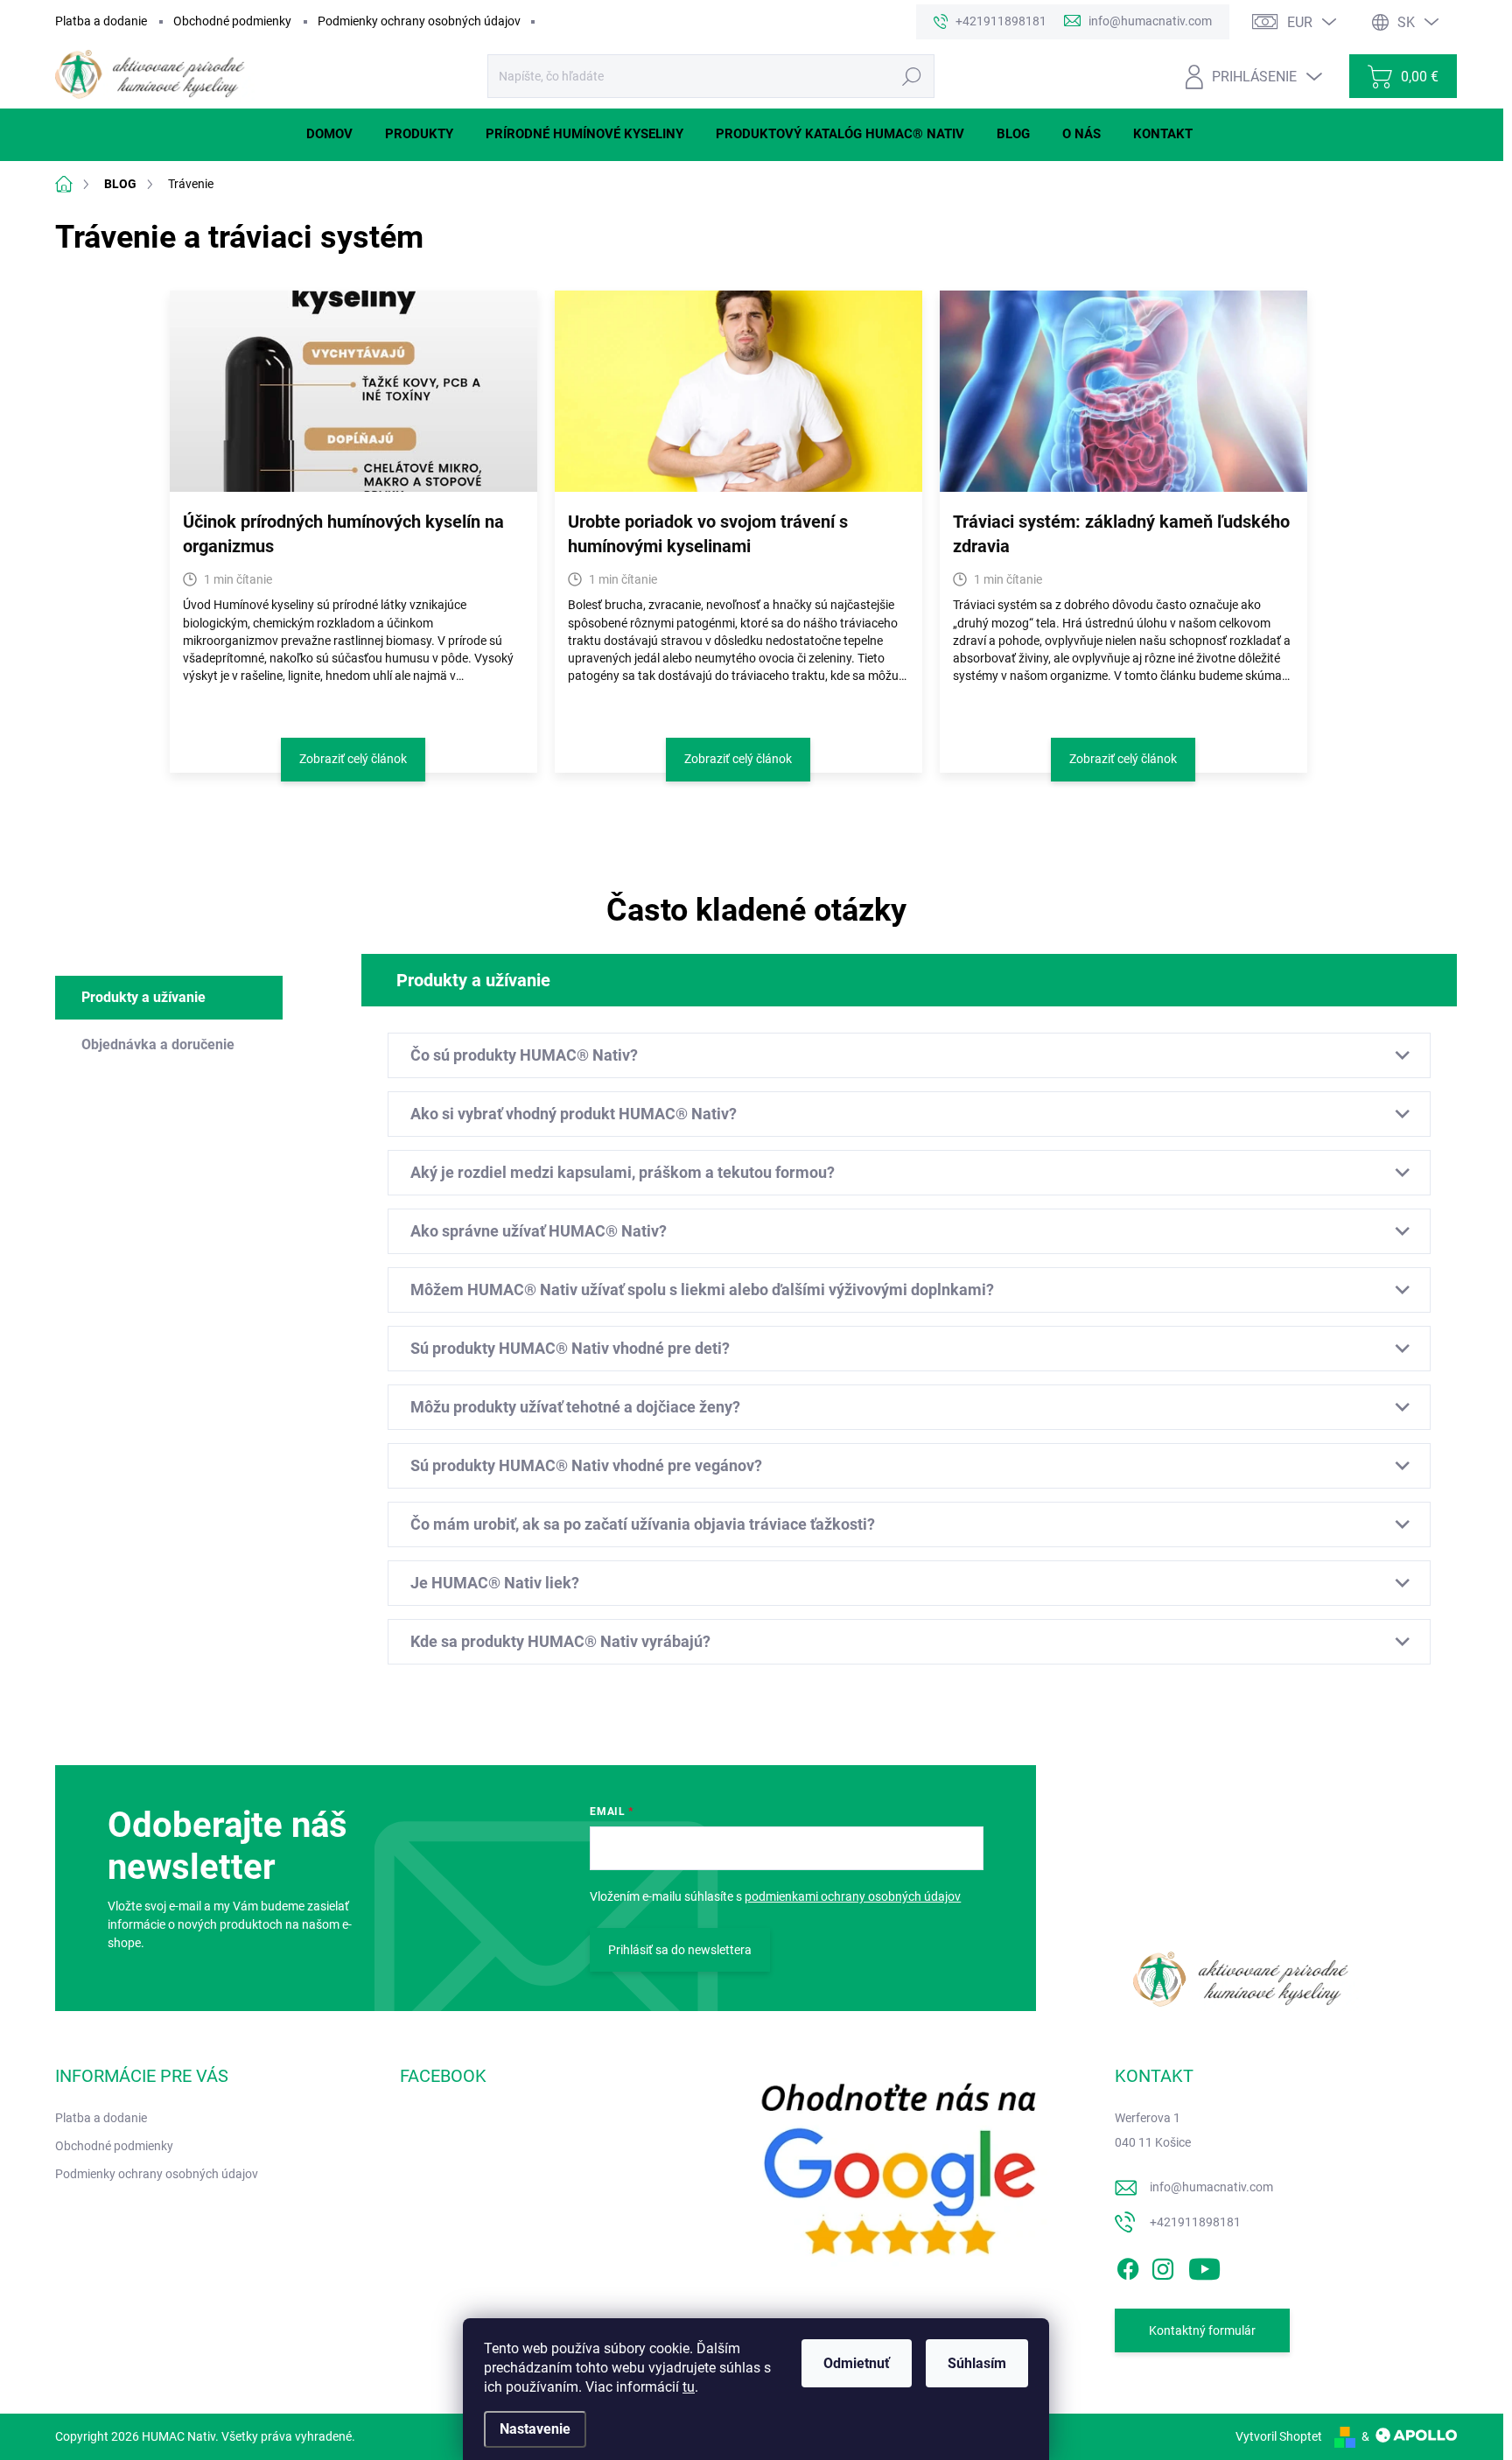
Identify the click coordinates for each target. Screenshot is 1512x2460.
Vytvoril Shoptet (1279, 2436)
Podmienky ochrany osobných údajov (419, 21)
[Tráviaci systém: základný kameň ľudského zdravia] (1123, 391)
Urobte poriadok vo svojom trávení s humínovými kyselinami (708, 534)
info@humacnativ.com (1211, 2187)
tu (689, 2387)
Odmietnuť (857, 2363)
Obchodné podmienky (232, 21)
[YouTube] (1204, 2267)
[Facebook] (1128, 2267)
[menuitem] (336, 134)
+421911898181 (1195, 2222)
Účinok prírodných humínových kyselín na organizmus (343, 534)
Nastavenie (535, 2429)
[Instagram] (1163, 2267)
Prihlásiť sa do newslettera (680, 1950)
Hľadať (911, 76)
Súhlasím (977, 2363)
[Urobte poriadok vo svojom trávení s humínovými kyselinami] (738, 391)
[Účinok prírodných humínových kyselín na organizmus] (353, 391)
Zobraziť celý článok (353, 759)
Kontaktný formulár (1202, 2330)
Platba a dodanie (101, 21)
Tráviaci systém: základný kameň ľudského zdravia (1121, 534)
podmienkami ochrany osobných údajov (853, 1896)
